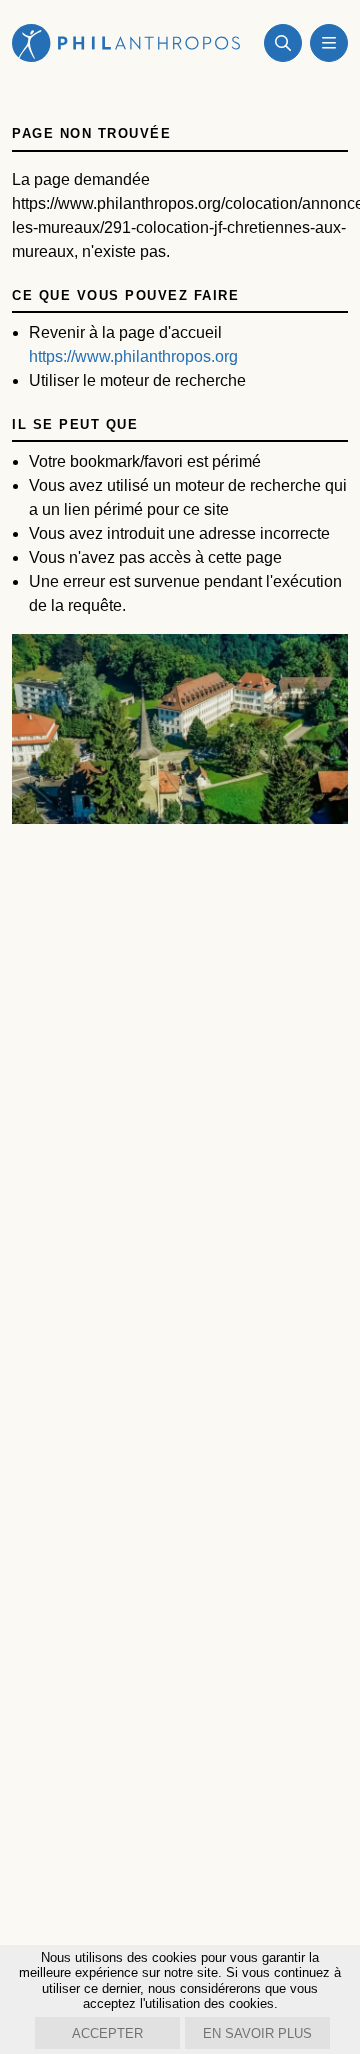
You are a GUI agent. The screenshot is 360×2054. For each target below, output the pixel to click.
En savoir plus (257, 2033)
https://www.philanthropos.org (133, 356)
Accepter (107, 2033)
